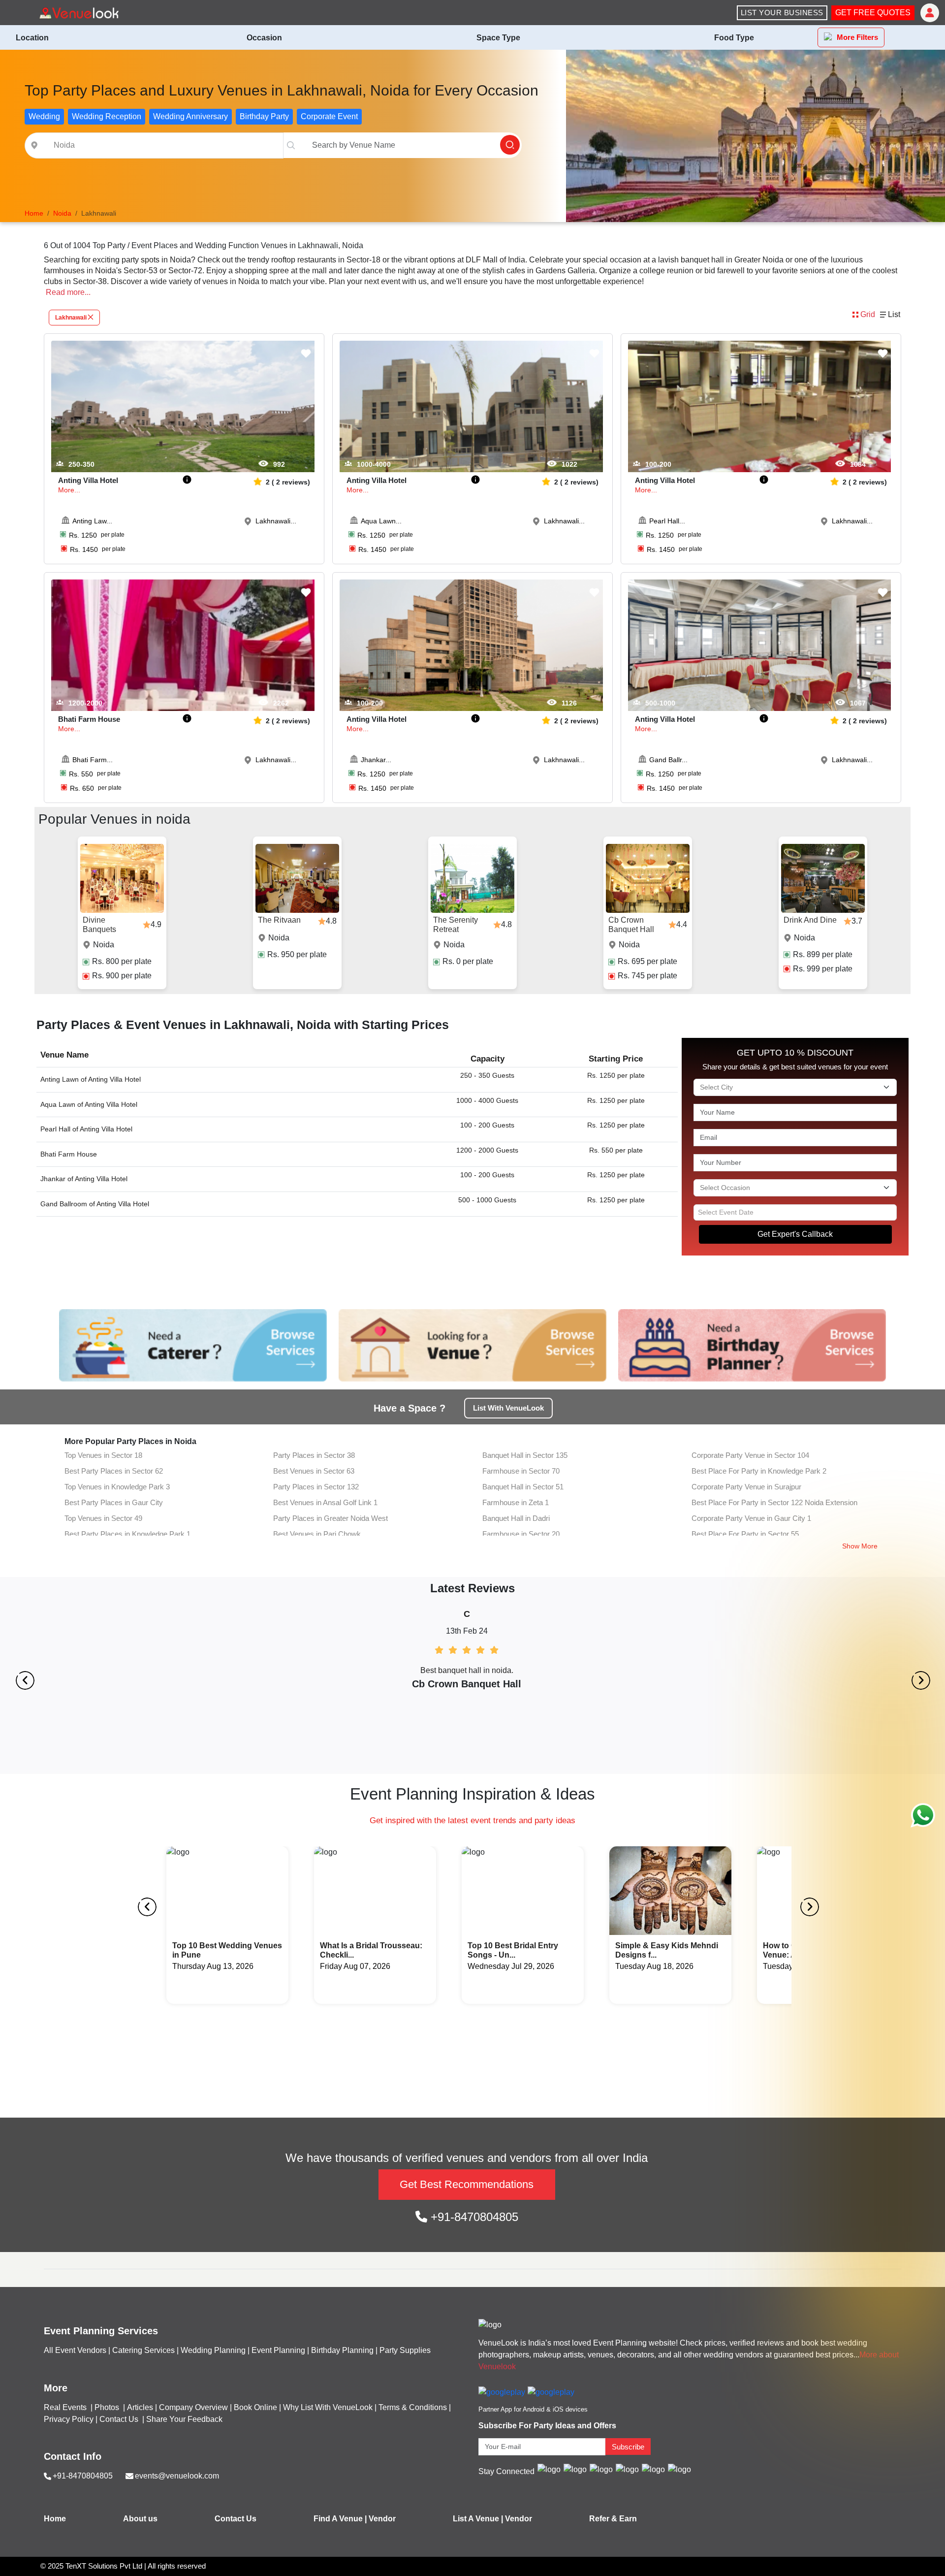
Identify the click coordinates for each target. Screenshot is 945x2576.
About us (140, 2519)
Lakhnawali (71, 318)
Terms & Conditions (413, 2407)
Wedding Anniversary (190, 116)
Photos (108, 2407)
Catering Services (143, 2350)
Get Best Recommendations (467, 2184)
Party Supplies (405, 2350)
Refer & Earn (613, 2519)
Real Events (66, 2407)
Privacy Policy (69, 2419)
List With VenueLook (508, 1408)
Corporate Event (329, 116)
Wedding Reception (107, 116)
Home (55, 2519)
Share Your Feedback (184, 2419)
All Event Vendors (75, 2350)
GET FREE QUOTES (873, 13)
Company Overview (193, 2407)
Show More (860, 1546)
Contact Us (119, 2419)
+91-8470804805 (473, 2217)
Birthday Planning (342, 2350)
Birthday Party (264, 116)
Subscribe (628, 2447)
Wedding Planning (213, 2350)
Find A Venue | (340, 2519)
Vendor (382, 2519)
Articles (140, 2407)
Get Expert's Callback (795, 1234)
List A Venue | (478, 2519)
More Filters (857, 37)
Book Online (255, 2407)
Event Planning (278, 2350)
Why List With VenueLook (328, 2407)
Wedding (44, 116)
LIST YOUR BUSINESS (782, 13)
